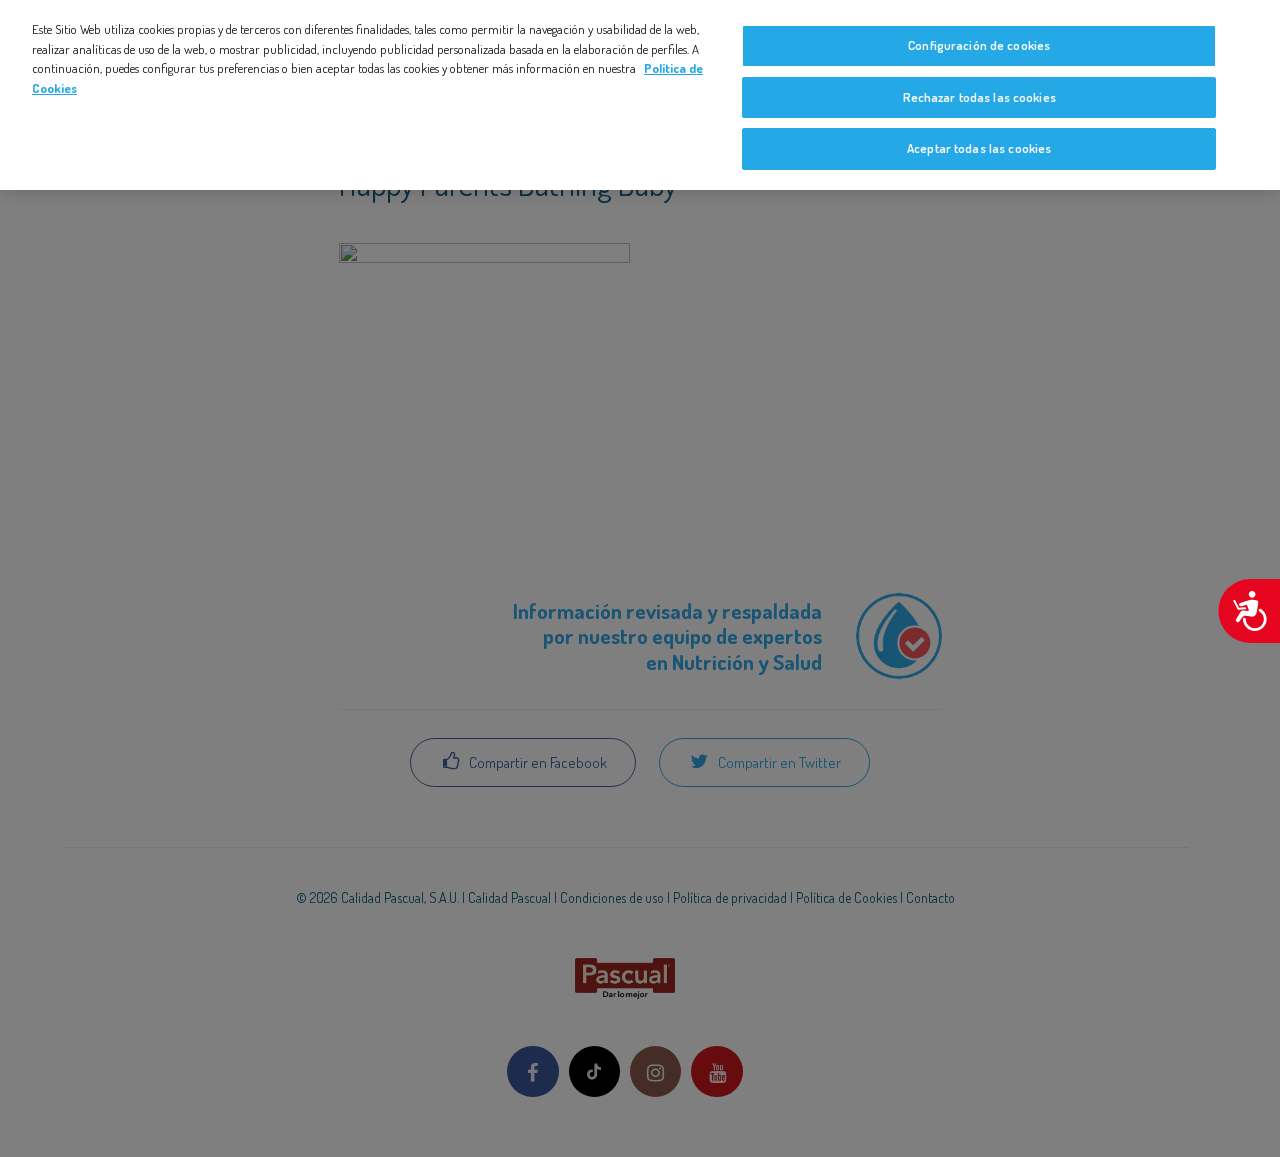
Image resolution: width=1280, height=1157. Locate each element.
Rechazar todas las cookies (979, 97)
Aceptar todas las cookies (979, 148)
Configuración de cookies (979, 45)
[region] (640, 95)
